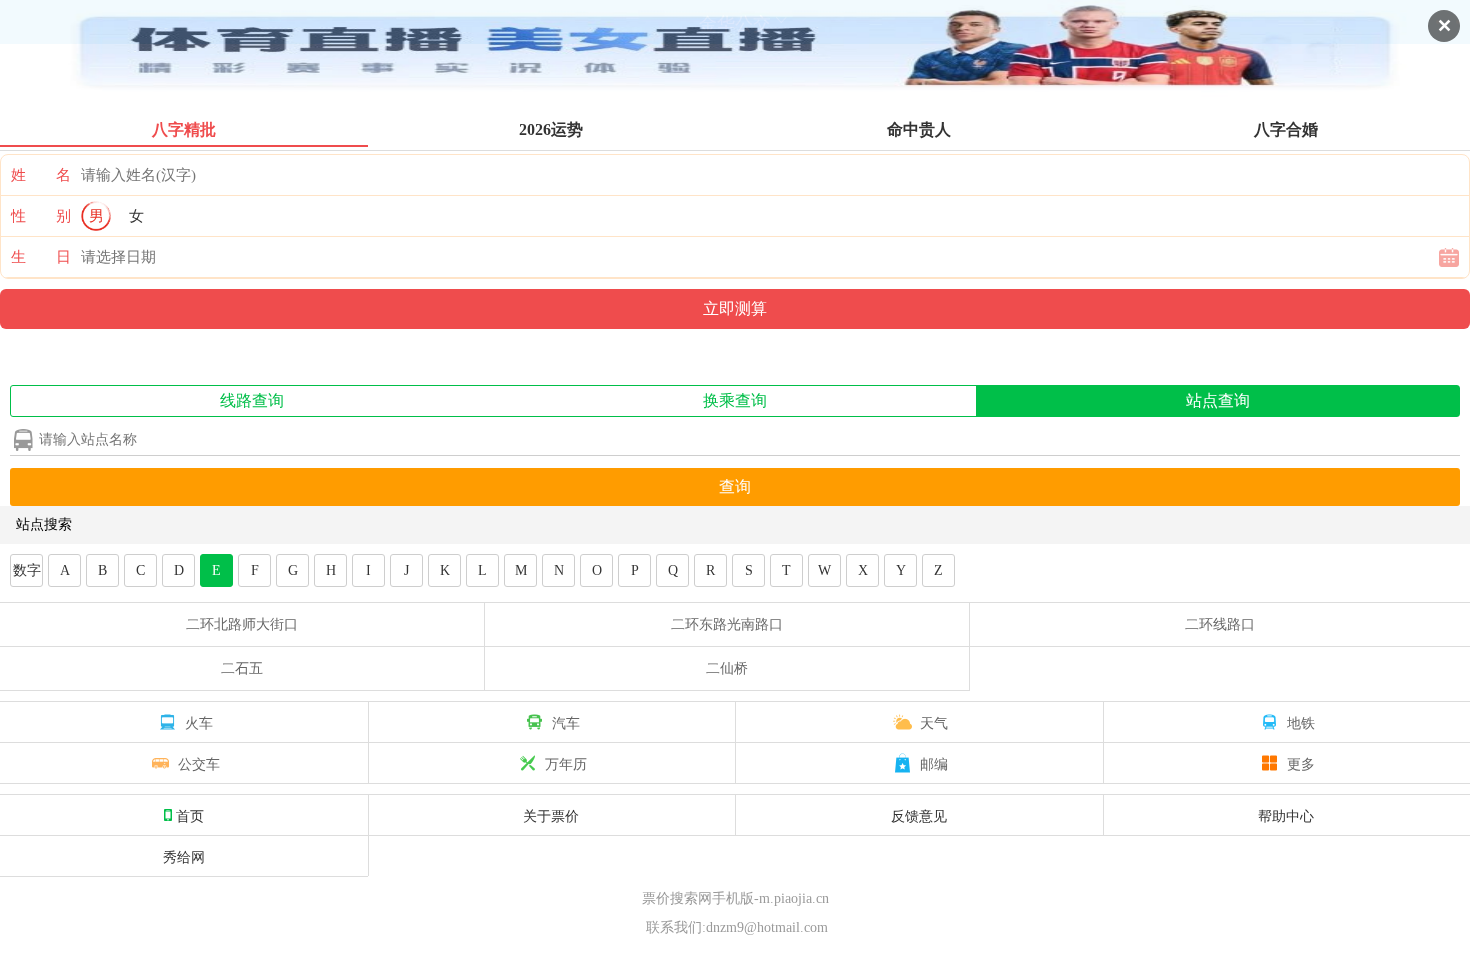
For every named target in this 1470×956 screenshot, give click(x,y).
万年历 (566, 763)
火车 (199, 722)
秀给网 (184, 856)
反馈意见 (919, 815)
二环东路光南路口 (727, 624)
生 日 (41, 257)
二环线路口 (1220, 624)
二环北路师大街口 (242, 624)
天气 (934, 722)
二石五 (242, 668)
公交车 (199, 763)
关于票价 (551, 815)
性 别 (41, 216)
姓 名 (41, 175)
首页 (190, 815)
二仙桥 (727, 668)
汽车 (566, 722)
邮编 (934, 763)
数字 (27, 570)
